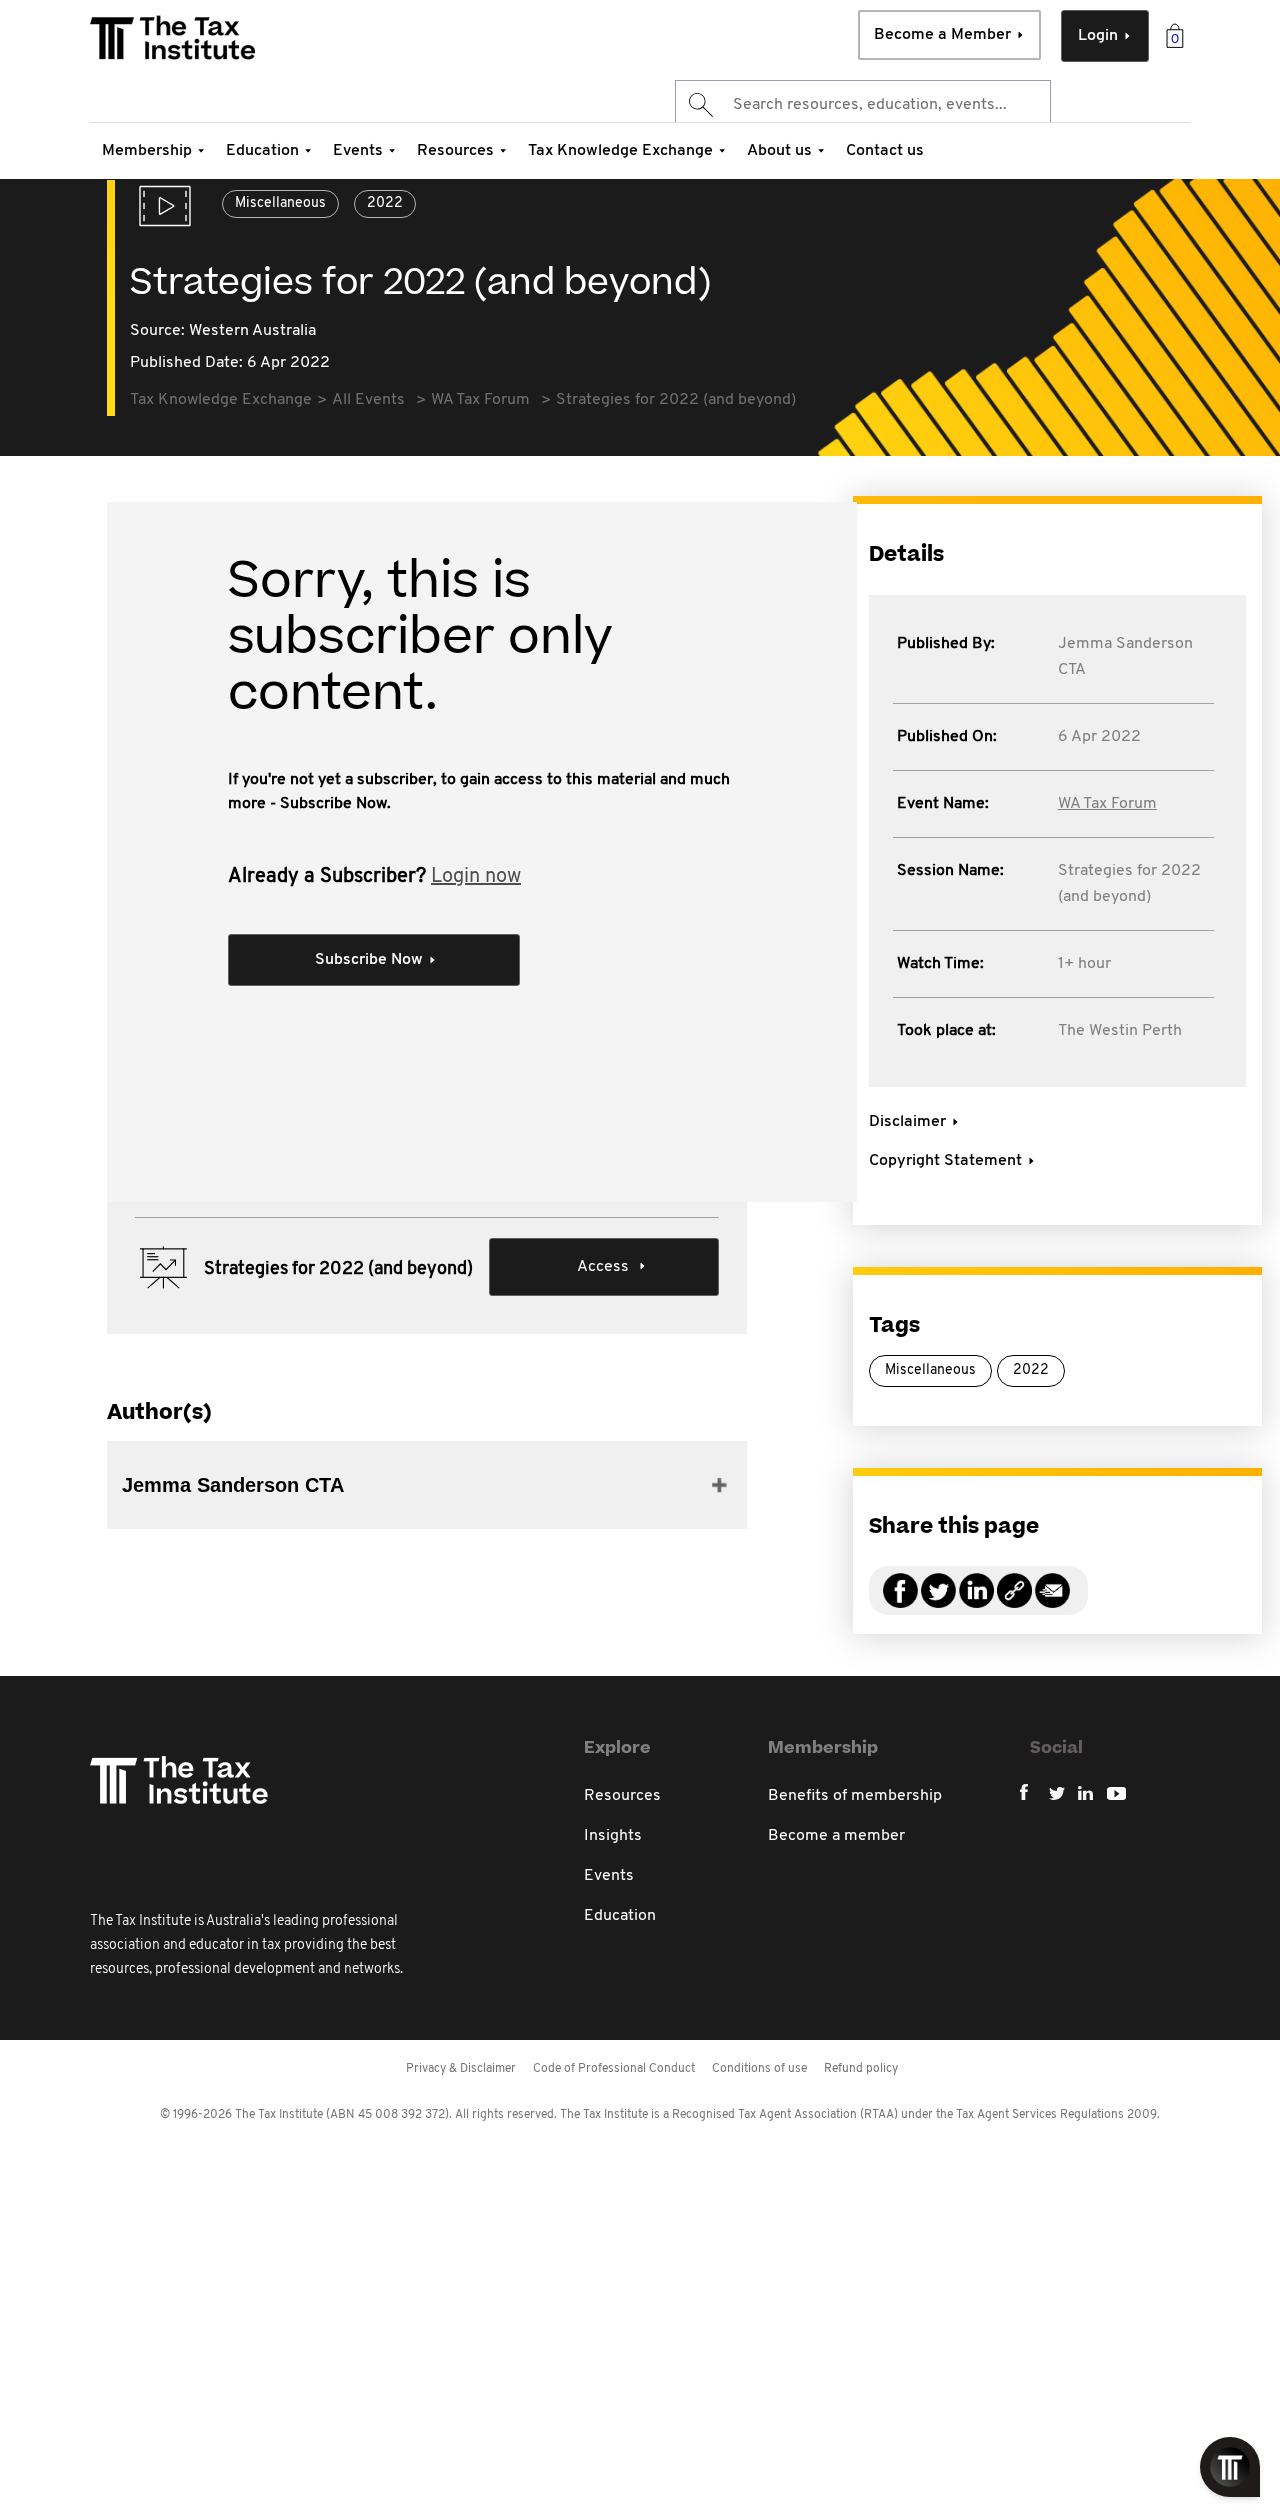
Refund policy (861, 2069)
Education (262, 151)
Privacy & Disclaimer (461, 2069)
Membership (147, 151)
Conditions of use (759, 2069)
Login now (476, 877)
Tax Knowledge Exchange (620, 151)
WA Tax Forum (1107, 804)
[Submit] (699, 105)
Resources (455, 151)
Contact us (885, 151)
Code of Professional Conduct (614, 2069)
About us (779, 151)
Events (358, 151)
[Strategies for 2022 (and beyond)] (1014, 1602)
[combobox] (863, 105)
